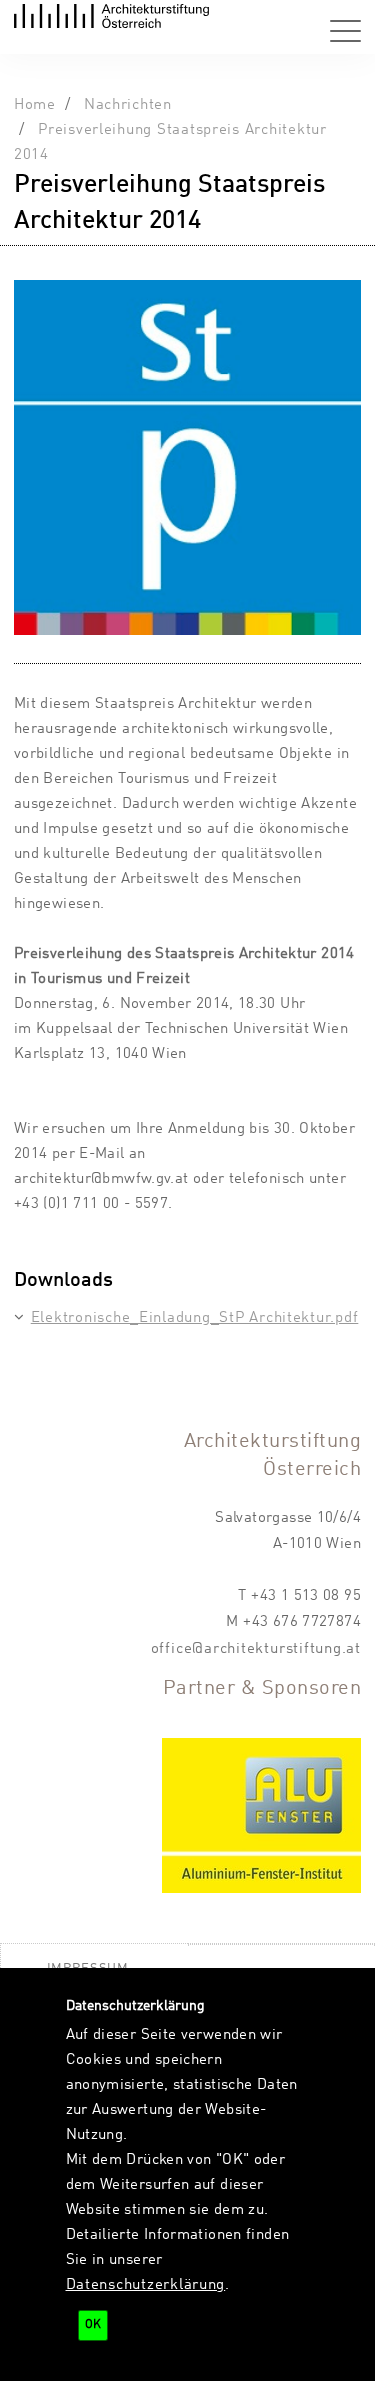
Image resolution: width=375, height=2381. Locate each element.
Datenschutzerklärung (146, 2285)
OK (93, 2325)
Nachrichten (128, 105)
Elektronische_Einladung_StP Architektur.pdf (194, 1318)
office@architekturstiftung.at (256, 1649)
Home (35, 105)
